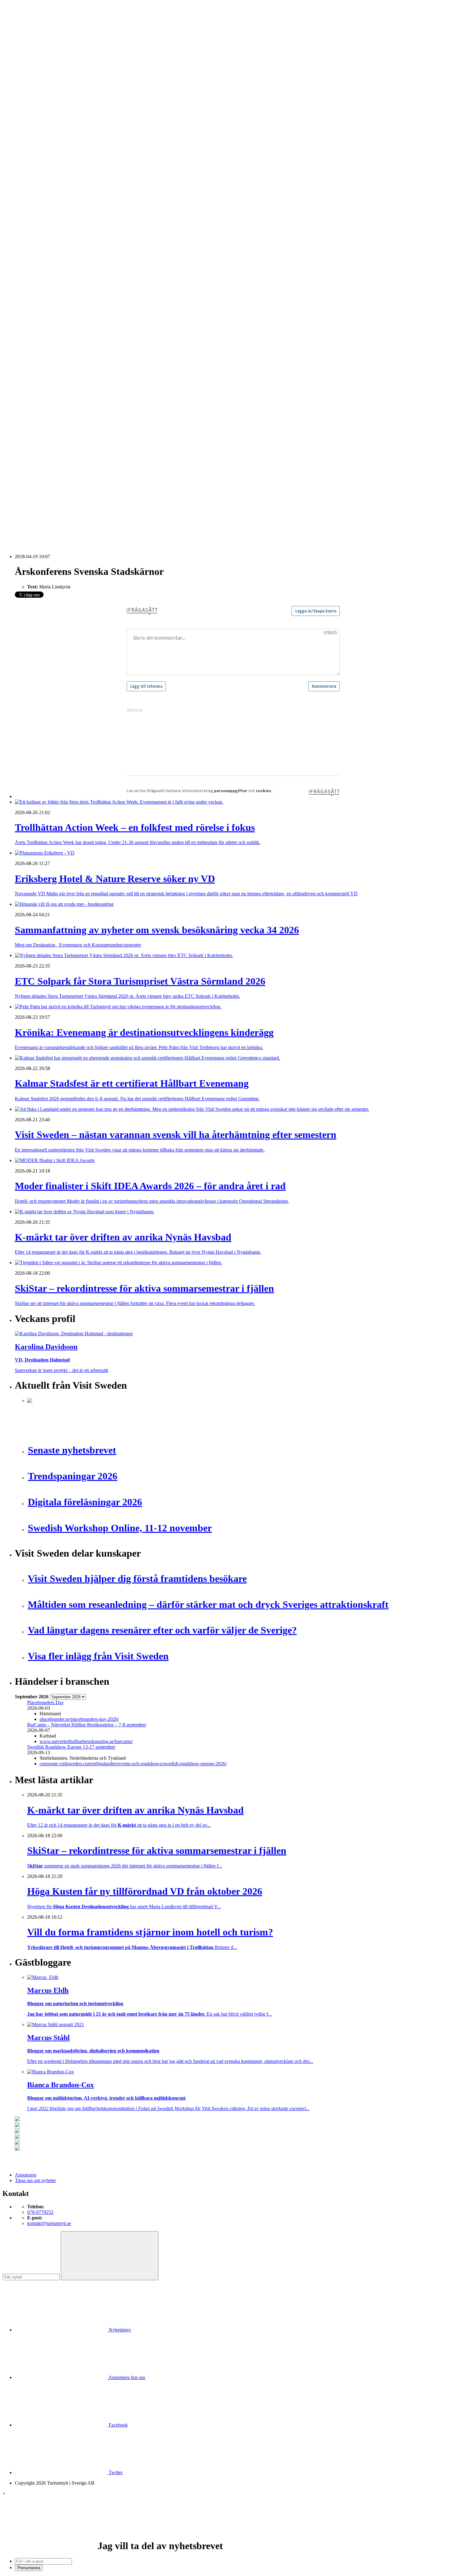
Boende (35, 125)
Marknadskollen (31, 202)
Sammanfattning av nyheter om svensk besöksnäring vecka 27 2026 (93, 496)
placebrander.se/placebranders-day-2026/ (79, 1719)
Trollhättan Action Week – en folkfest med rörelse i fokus (83, 430)
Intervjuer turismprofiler (50, 241)
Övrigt (34, 386)
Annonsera (25, 27)
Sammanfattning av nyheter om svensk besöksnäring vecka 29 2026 (93, 479)
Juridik (34, 319)
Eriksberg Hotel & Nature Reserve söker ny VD (74, 435)
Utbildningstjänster (46, 375)
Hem (20, 108)
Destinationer (40, 130)
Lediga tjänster (42, 186)
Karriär (22, 175)
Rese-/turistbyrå (42, 152)
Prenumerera (29, 2568)
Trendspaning (40, 275)
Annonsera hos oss (126, 2377)
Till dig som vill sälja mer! (53, 397)
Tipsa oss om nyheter (35, 2180)
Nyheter (23, 113)
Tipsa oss (24, 21)
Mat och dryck (41, 341)
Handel (34, 136)
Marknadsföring (43, 247)
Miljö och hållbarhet (47, 347)
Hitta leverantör (30, 291)
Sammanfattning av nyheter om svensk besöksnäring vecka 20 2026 (93, 507)
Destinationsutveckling (37, 169)
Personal (36, 352)
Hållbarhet (37, 236)
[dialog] (227, 2531)
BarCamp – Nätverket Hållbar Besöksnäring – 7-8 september (87, 1725)
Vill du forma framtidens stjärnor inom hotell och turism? (82, 473)
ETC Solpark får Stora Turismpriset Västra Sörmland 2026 (84, 446)
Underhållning (41, 369)
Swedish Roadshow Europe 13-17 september (71, 1747)
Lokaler (35, 330)
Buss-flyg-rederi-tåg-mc (50, 163)
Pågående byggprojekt (49, 252)
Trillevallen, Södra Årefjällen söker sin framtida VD (78, 485)
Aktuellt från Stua (44, 286)
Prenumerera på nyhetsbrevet (46, 531)
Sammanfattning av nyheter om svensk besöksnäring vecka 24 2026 (93, 501)
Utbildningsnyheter (46, 197)
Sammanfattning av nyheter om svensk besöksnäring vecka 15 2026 (93, 512)
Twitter (115, 2472)
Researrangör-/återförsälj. (52, 158)
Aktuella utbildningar (48, 180)
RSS (19, 523)
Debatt (34, 213)
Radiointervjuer (42, 263)
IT (29, 314)
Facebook (118, 2425)
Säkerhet (36, 364)
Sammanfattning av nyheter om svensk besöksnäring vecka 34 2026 (93, 441)
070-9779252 (40, 2212)
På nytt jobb (39, 191)
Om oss (22, 38)
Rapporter (37, 269)
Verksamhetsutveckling (50, 380)
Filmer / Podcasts (44, 230)
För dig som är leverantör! (53, 391)
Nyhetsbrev (119, 2330)
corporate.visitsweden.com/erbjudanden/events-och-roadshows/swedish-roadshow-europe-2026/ (133, 1764)
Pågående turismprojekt (50, 258)
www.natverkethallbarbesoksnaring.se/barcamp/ (86, 1741)
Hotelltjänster (40, 308)
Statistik (35, 280)
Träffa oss (24, 43)
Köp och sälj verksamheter (53, 325)
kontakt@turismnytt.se (49, 2223)
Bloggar (35, 208)
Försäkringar (40, 302)
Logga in (24, 414)
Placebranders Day (46, 1702)
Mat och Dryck (42, 147)
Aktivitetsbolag (42, 119)
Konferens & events (47, 141)
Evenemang (39, 219)
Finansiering (39, 225)
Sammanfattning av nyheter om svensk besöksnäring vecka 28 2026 (93, 490)
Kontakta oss (27, 32)
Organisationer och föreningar (56, 358)
